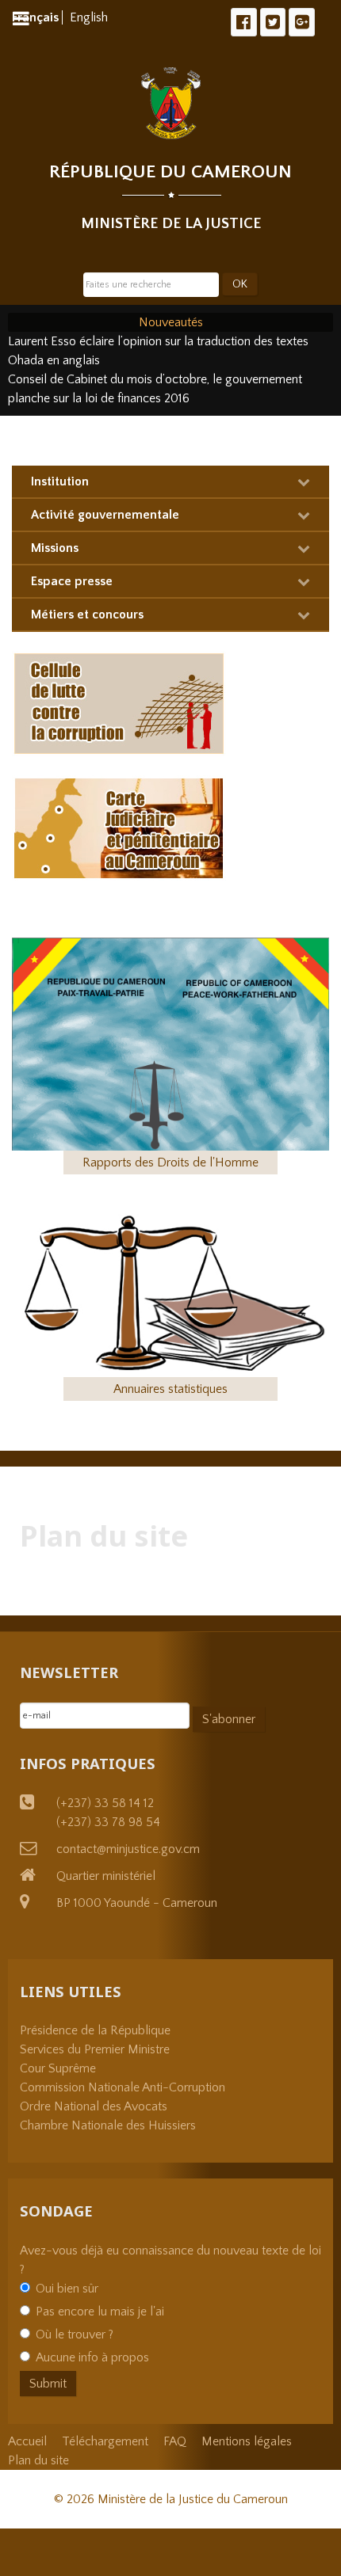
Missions (55, 548)
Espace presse (72, 581)
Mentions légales (247, 2441)
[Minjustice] (171, 103)
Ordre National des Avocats (94, 2106)
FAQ (175, 2441)
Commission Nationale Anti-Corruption (123, 2087)
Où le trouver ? (75, 2334)
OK (240, 284)
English (89, 17)
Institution (60, 481)
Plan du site (38, 2460)
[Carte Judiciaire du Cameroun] (119, 827)
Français (37, 17)
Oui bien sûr (67, 2289)
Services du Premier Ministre (95, 2049)
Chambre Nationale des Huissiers (108, 2125)
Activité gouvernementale (105, 515)
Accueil (27, 2441)
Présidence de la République (95, 2030)
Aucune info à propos (92, 2357)
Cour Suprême (58, 2068)
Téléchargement (105, 2441)
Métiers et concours (87, 615)
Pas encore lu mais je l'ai (100, 2312)
